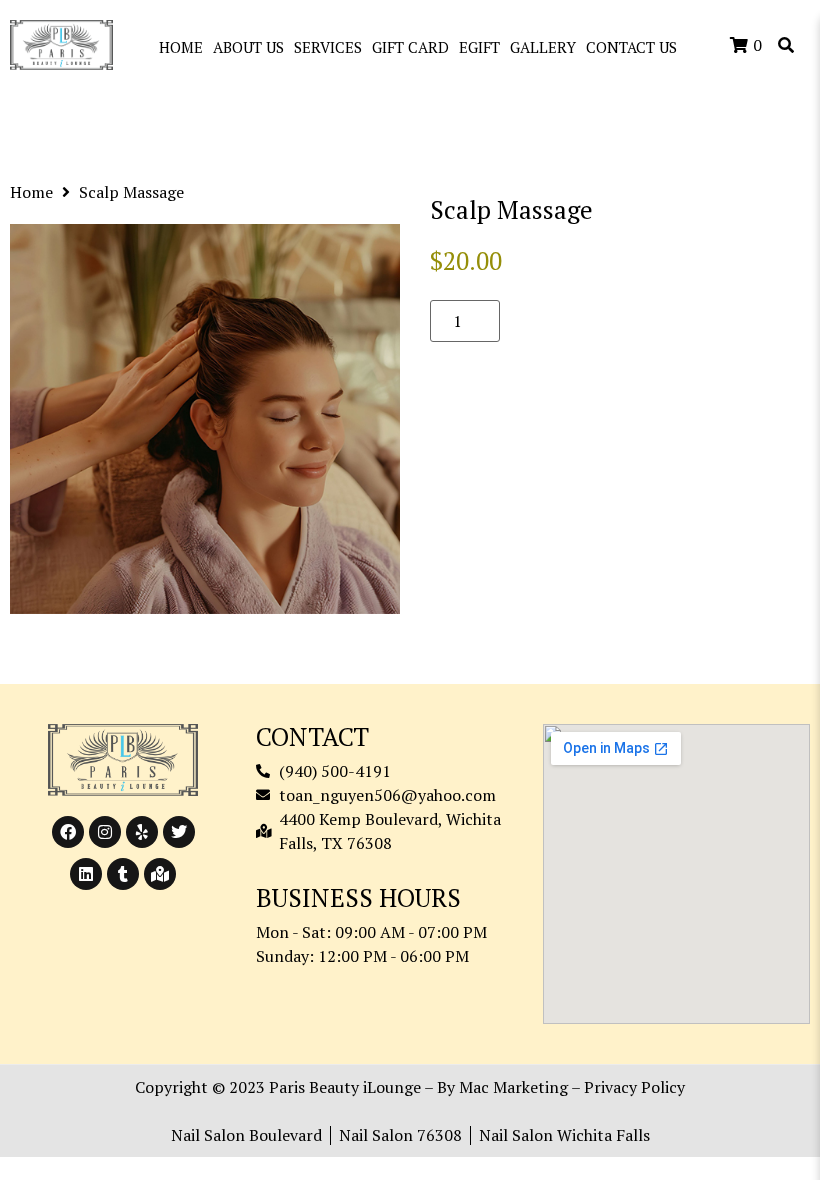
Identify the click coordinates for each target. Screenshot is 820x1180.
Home (31, 192)
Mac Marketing (513, 1087)
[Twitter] (179, 832)
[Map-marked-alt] (160, 874)
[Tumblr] (123, 874)
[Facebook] (68, 832)
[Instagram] (105, 832)
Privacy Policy (634, 1087)
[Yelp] (142, 832)
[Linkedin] (86, 874)
